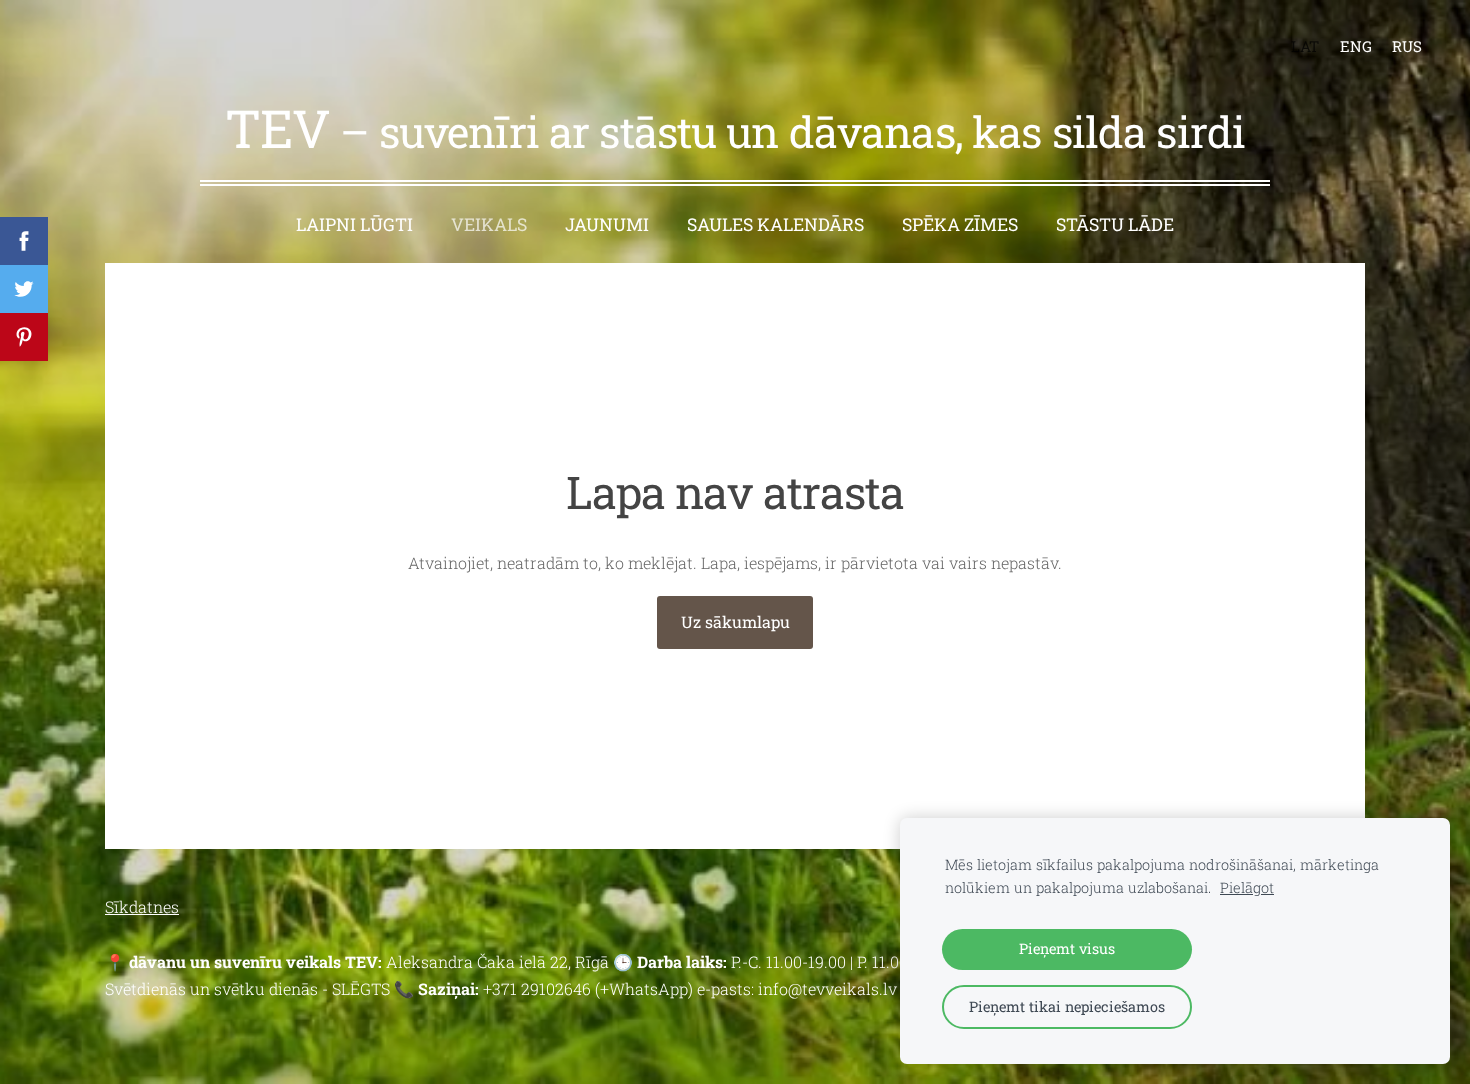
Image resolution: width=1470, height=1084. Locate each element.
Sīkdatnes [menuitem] (142, 906)
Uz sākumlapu (735, 621)
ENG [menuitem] (1356, 46)
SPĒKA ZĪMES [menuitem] (960, 224)
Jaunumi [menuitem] (607, 224)
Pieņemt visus (1067, 948)
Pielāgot (1247, 887)
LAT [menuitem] (1305, 46)
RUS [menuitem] (1407, 46)
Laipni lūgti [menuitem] (354, 224)
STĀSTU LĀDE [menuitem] (1115, 224)
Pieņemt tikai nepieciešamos (1067, 1006)
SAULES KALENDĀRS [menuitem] (775, 224)
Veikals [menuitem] (489, 224)
